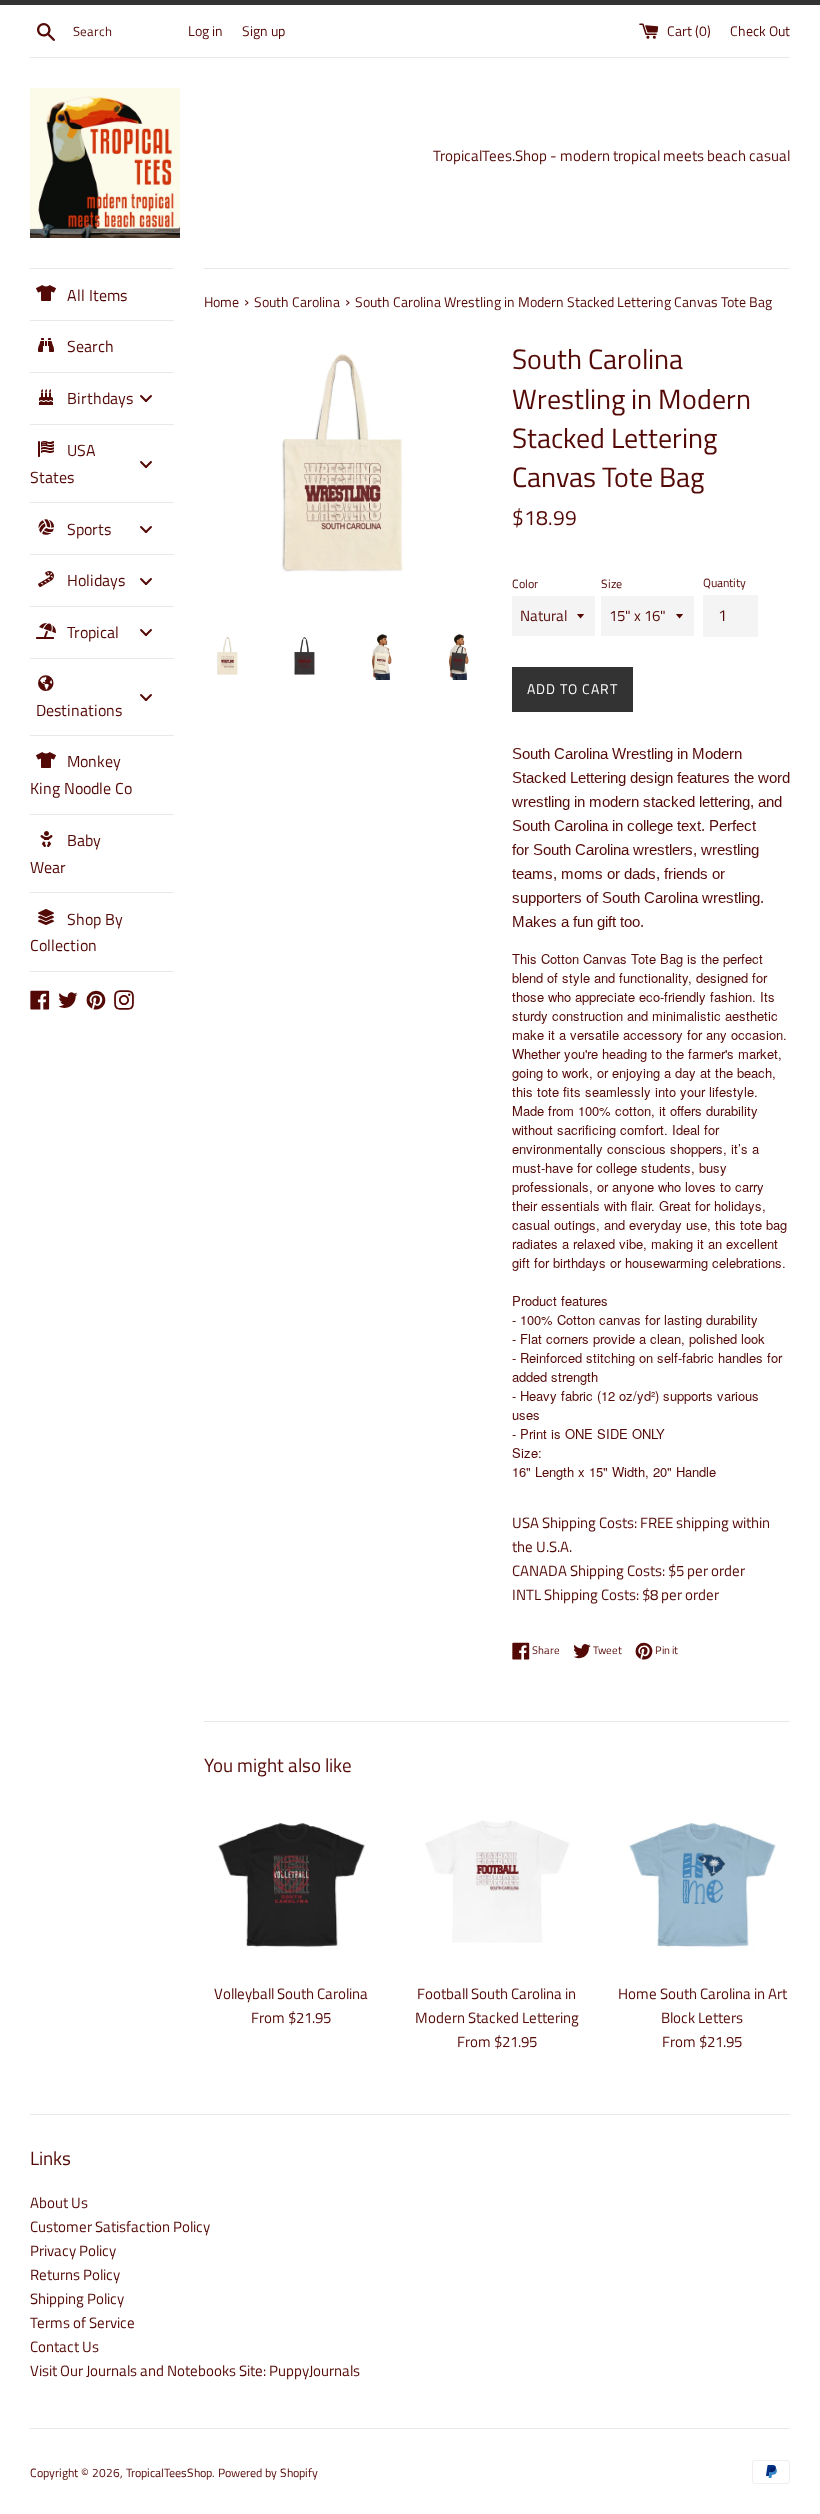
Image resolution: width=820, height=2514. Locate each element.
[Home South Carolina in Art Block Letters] (702, 1884)
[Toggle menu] (146, 398)
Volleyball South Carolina (291, 1993)
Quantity (724, 582)
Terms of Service (82, 2322)
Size (611, 583)
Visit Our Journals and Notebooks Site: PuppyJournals (195, 2370)
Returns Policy (75, 2274)
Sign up (263, 31)
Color (525, 583)
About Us (59, 2202)
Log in (205, 31)
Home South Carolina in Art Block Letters (702, 2005)
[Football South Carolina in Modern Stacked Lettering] (496, 1884)
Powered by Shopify (268, 2472)
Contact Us (64, 2346)
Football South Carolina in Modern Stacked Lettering (497, 2005)
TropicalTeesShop (169, 2472)
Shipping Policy (77, 2298)
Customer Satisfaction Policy (120, 2226)
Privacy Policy (73, 2250)
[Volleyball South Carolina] (291, 1884)
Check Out (760, 31)
